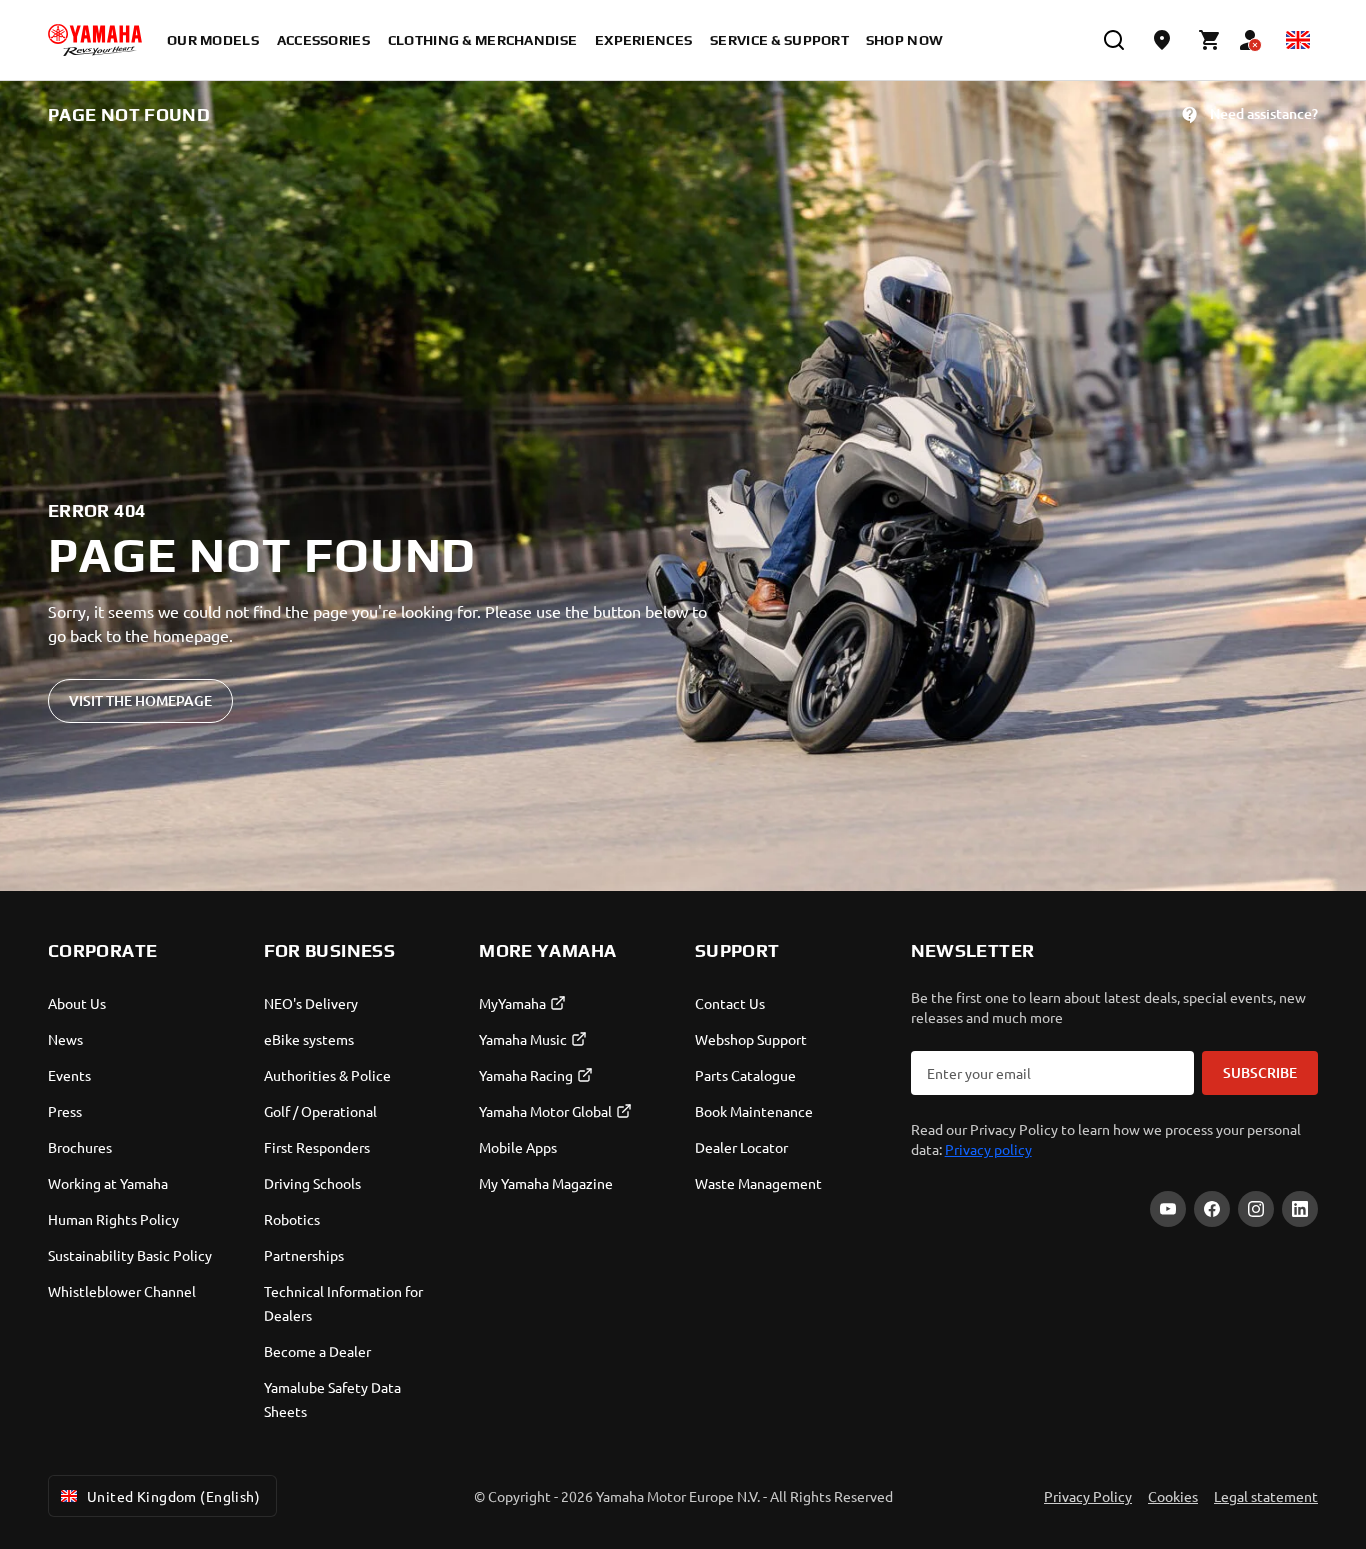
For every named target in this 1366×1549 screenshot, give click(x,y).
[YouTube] (1168, 1209)
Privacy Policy (1088, 1496)
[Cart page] (1210, 40)
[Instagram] (1256, 1209)
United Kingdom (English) (173, 1496)
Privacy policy (988, 1149)
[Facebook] (1212, 1209)
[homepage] (95, 40)
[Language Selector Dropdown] (1298, 40)
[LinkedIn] (1300, 1209)
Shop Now (904, 40)
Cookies (1173, 1496)
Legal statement (1266, 1496)
